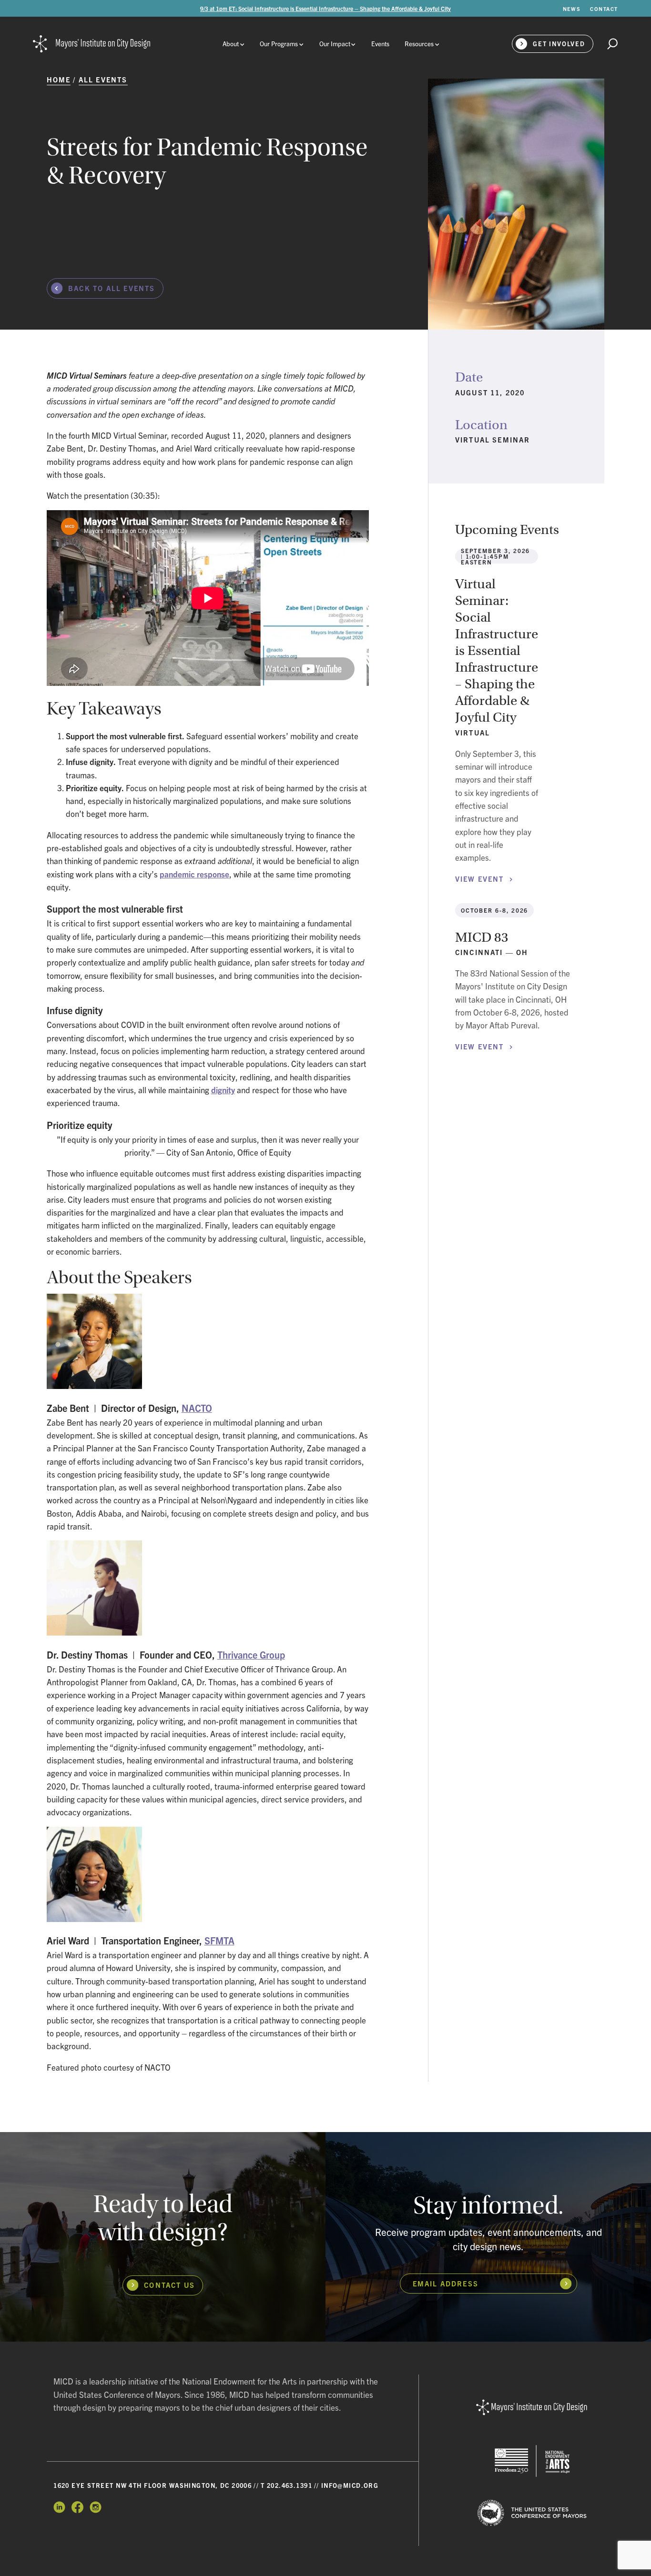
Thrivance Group (251, 1655)
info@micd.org (350, 2485)
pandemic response (194, 874)
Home (59, 79)
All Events (103, 79)
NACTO (197, 1408)
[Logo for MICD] (532, 2408)
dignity (223, 1090)
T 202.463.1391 (286, 2485)
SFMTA (219, 1940)
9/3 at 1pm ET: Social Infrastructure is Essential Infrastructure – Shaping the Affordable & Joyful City (325, 8)
